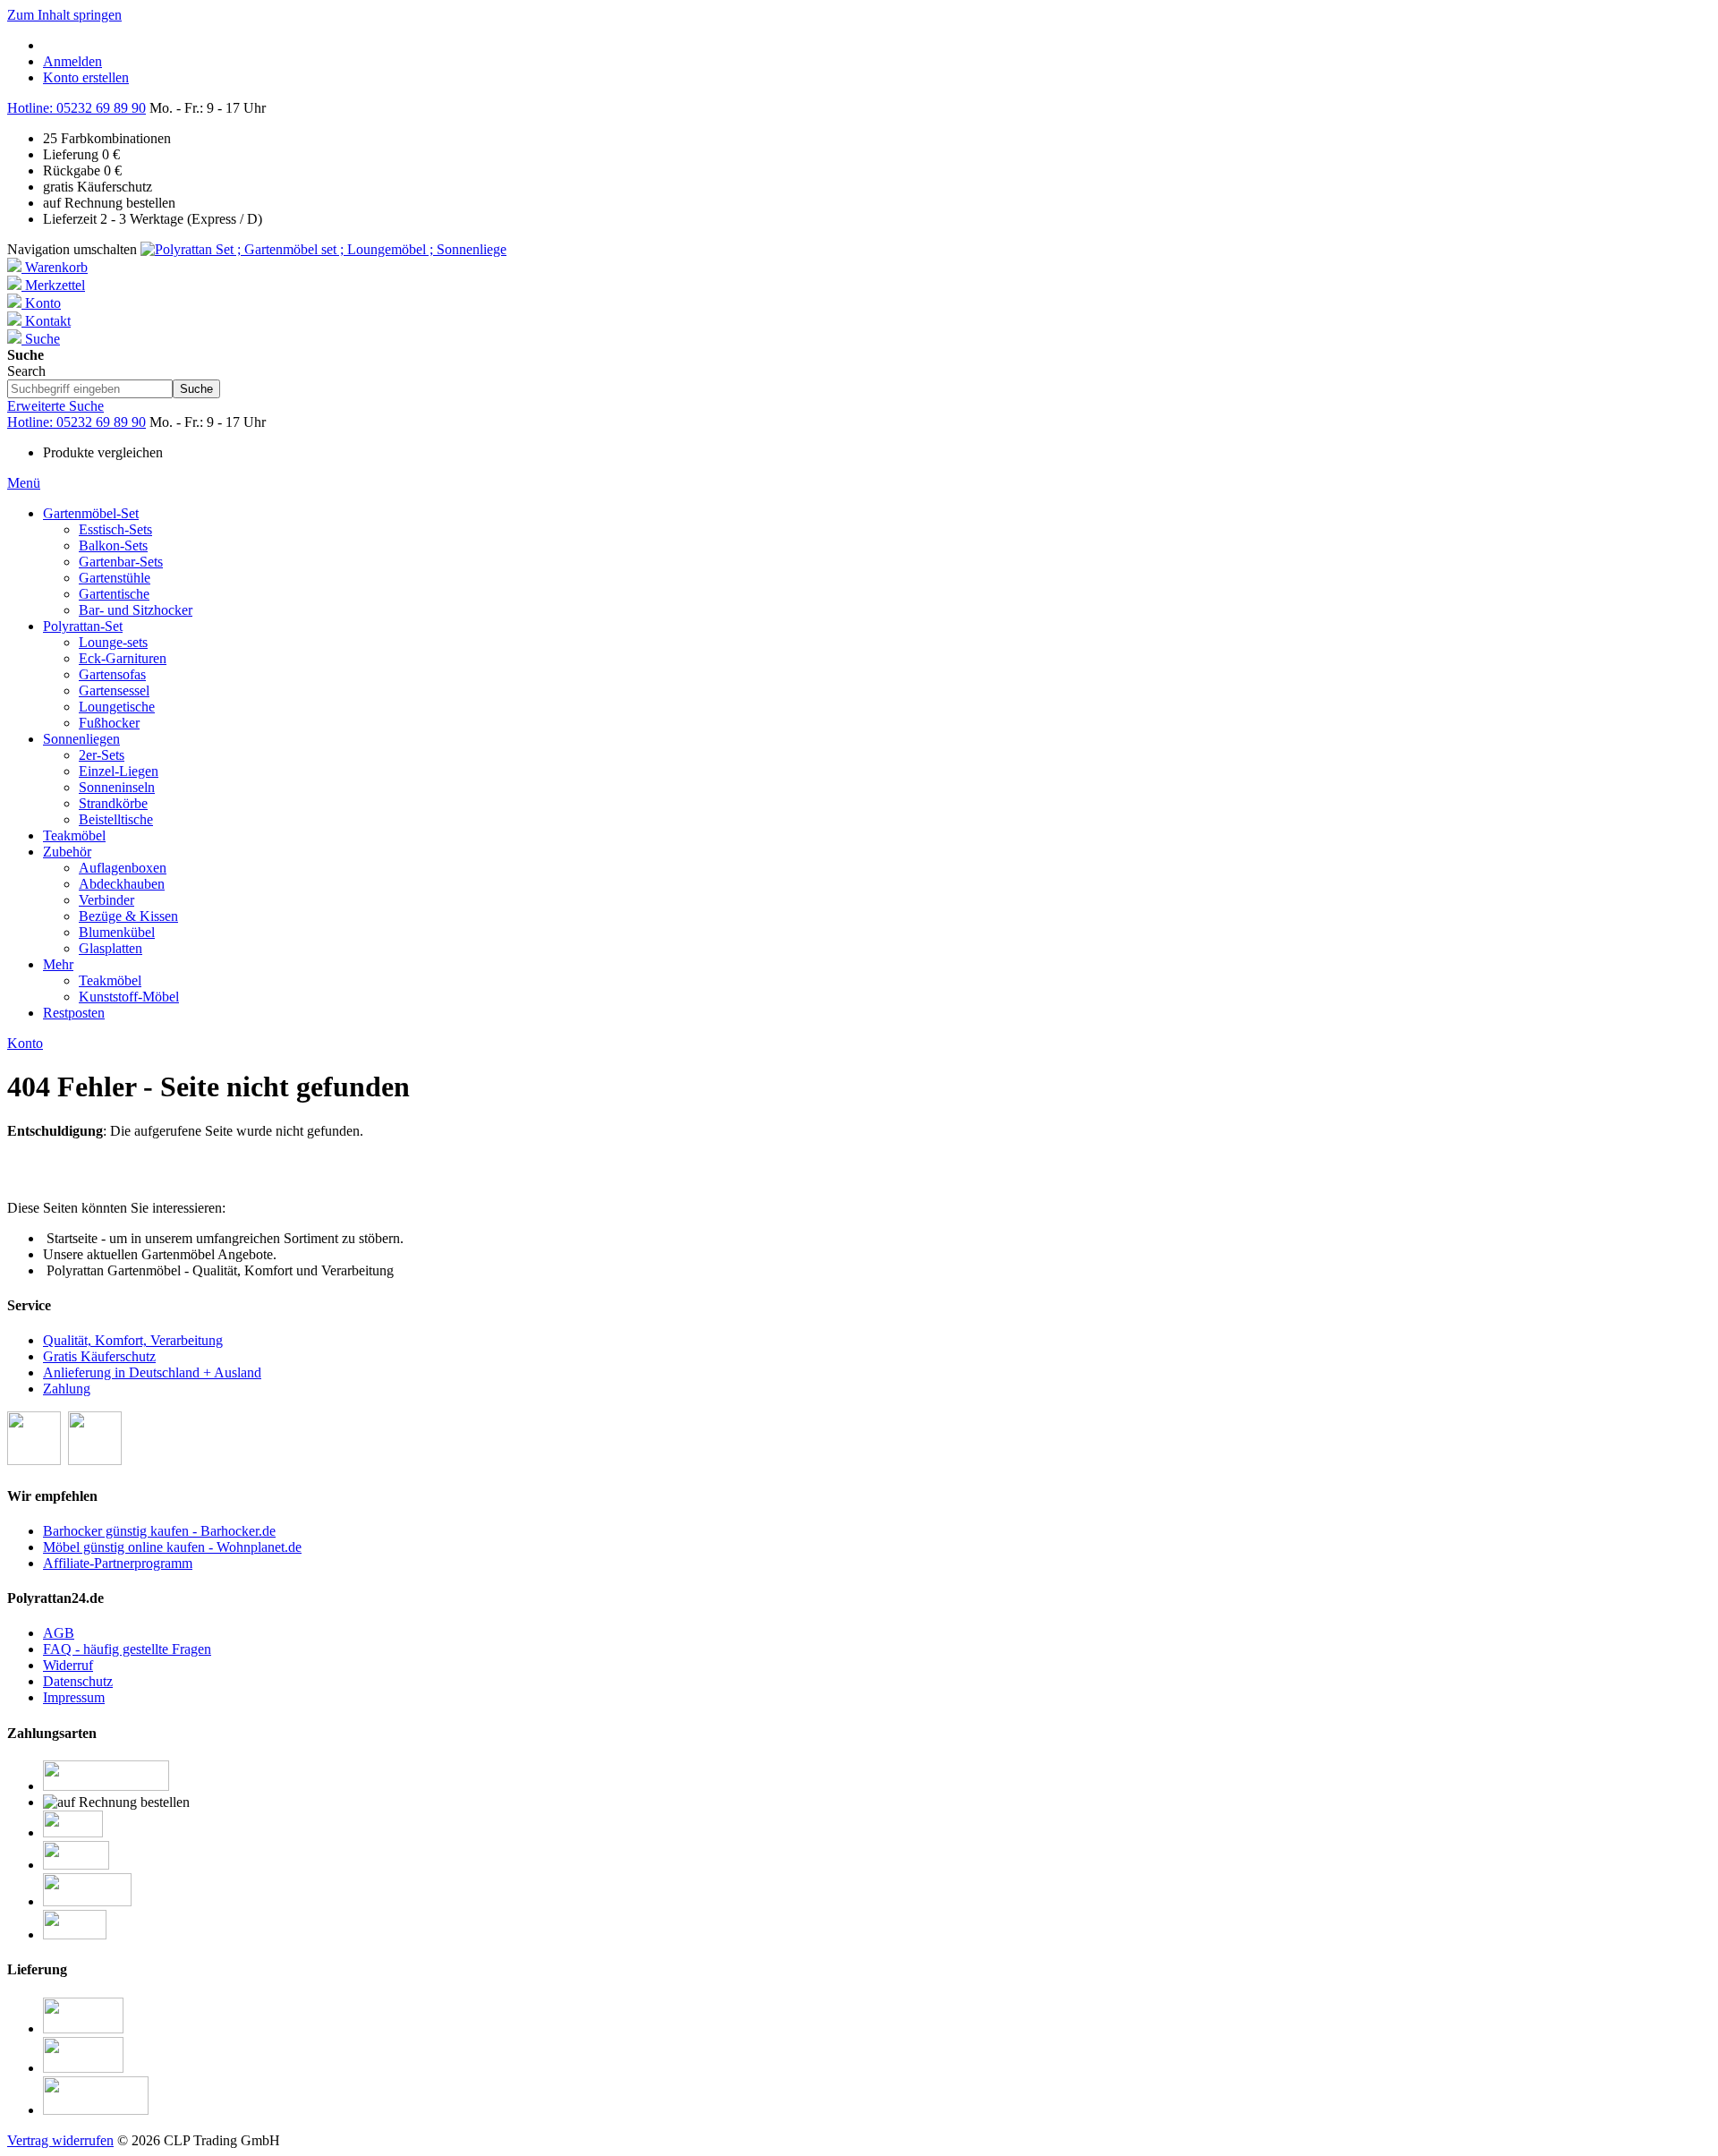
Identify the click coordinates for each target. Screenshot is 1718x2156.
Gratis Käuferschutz (99, 1356)
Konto (25, 1043)
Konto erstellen (86, 77)
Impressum (74, 1697)
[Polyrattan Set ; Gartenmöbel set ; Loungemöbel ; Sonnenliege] (323, 249)
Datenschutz (78, 1681)
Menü (24, 483)
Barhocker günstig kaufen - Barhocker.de (159, 1531)
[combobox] (90, 389)
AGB (59, 1633)
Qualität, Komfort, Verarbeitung (133, 1340)
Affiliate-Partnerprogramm (118, 1563)
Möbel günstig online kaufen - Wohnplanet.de (172, 1547)
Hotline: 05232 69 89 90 (77, 108)
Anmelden (72, 61)
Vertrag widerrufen (60, 2140)
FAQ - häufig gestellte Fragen (127, 1649)
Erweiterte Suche (55, 406)
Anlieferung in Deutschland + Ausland (152, 1372)
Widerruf (68, 1665)
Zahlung (67, 1389)
